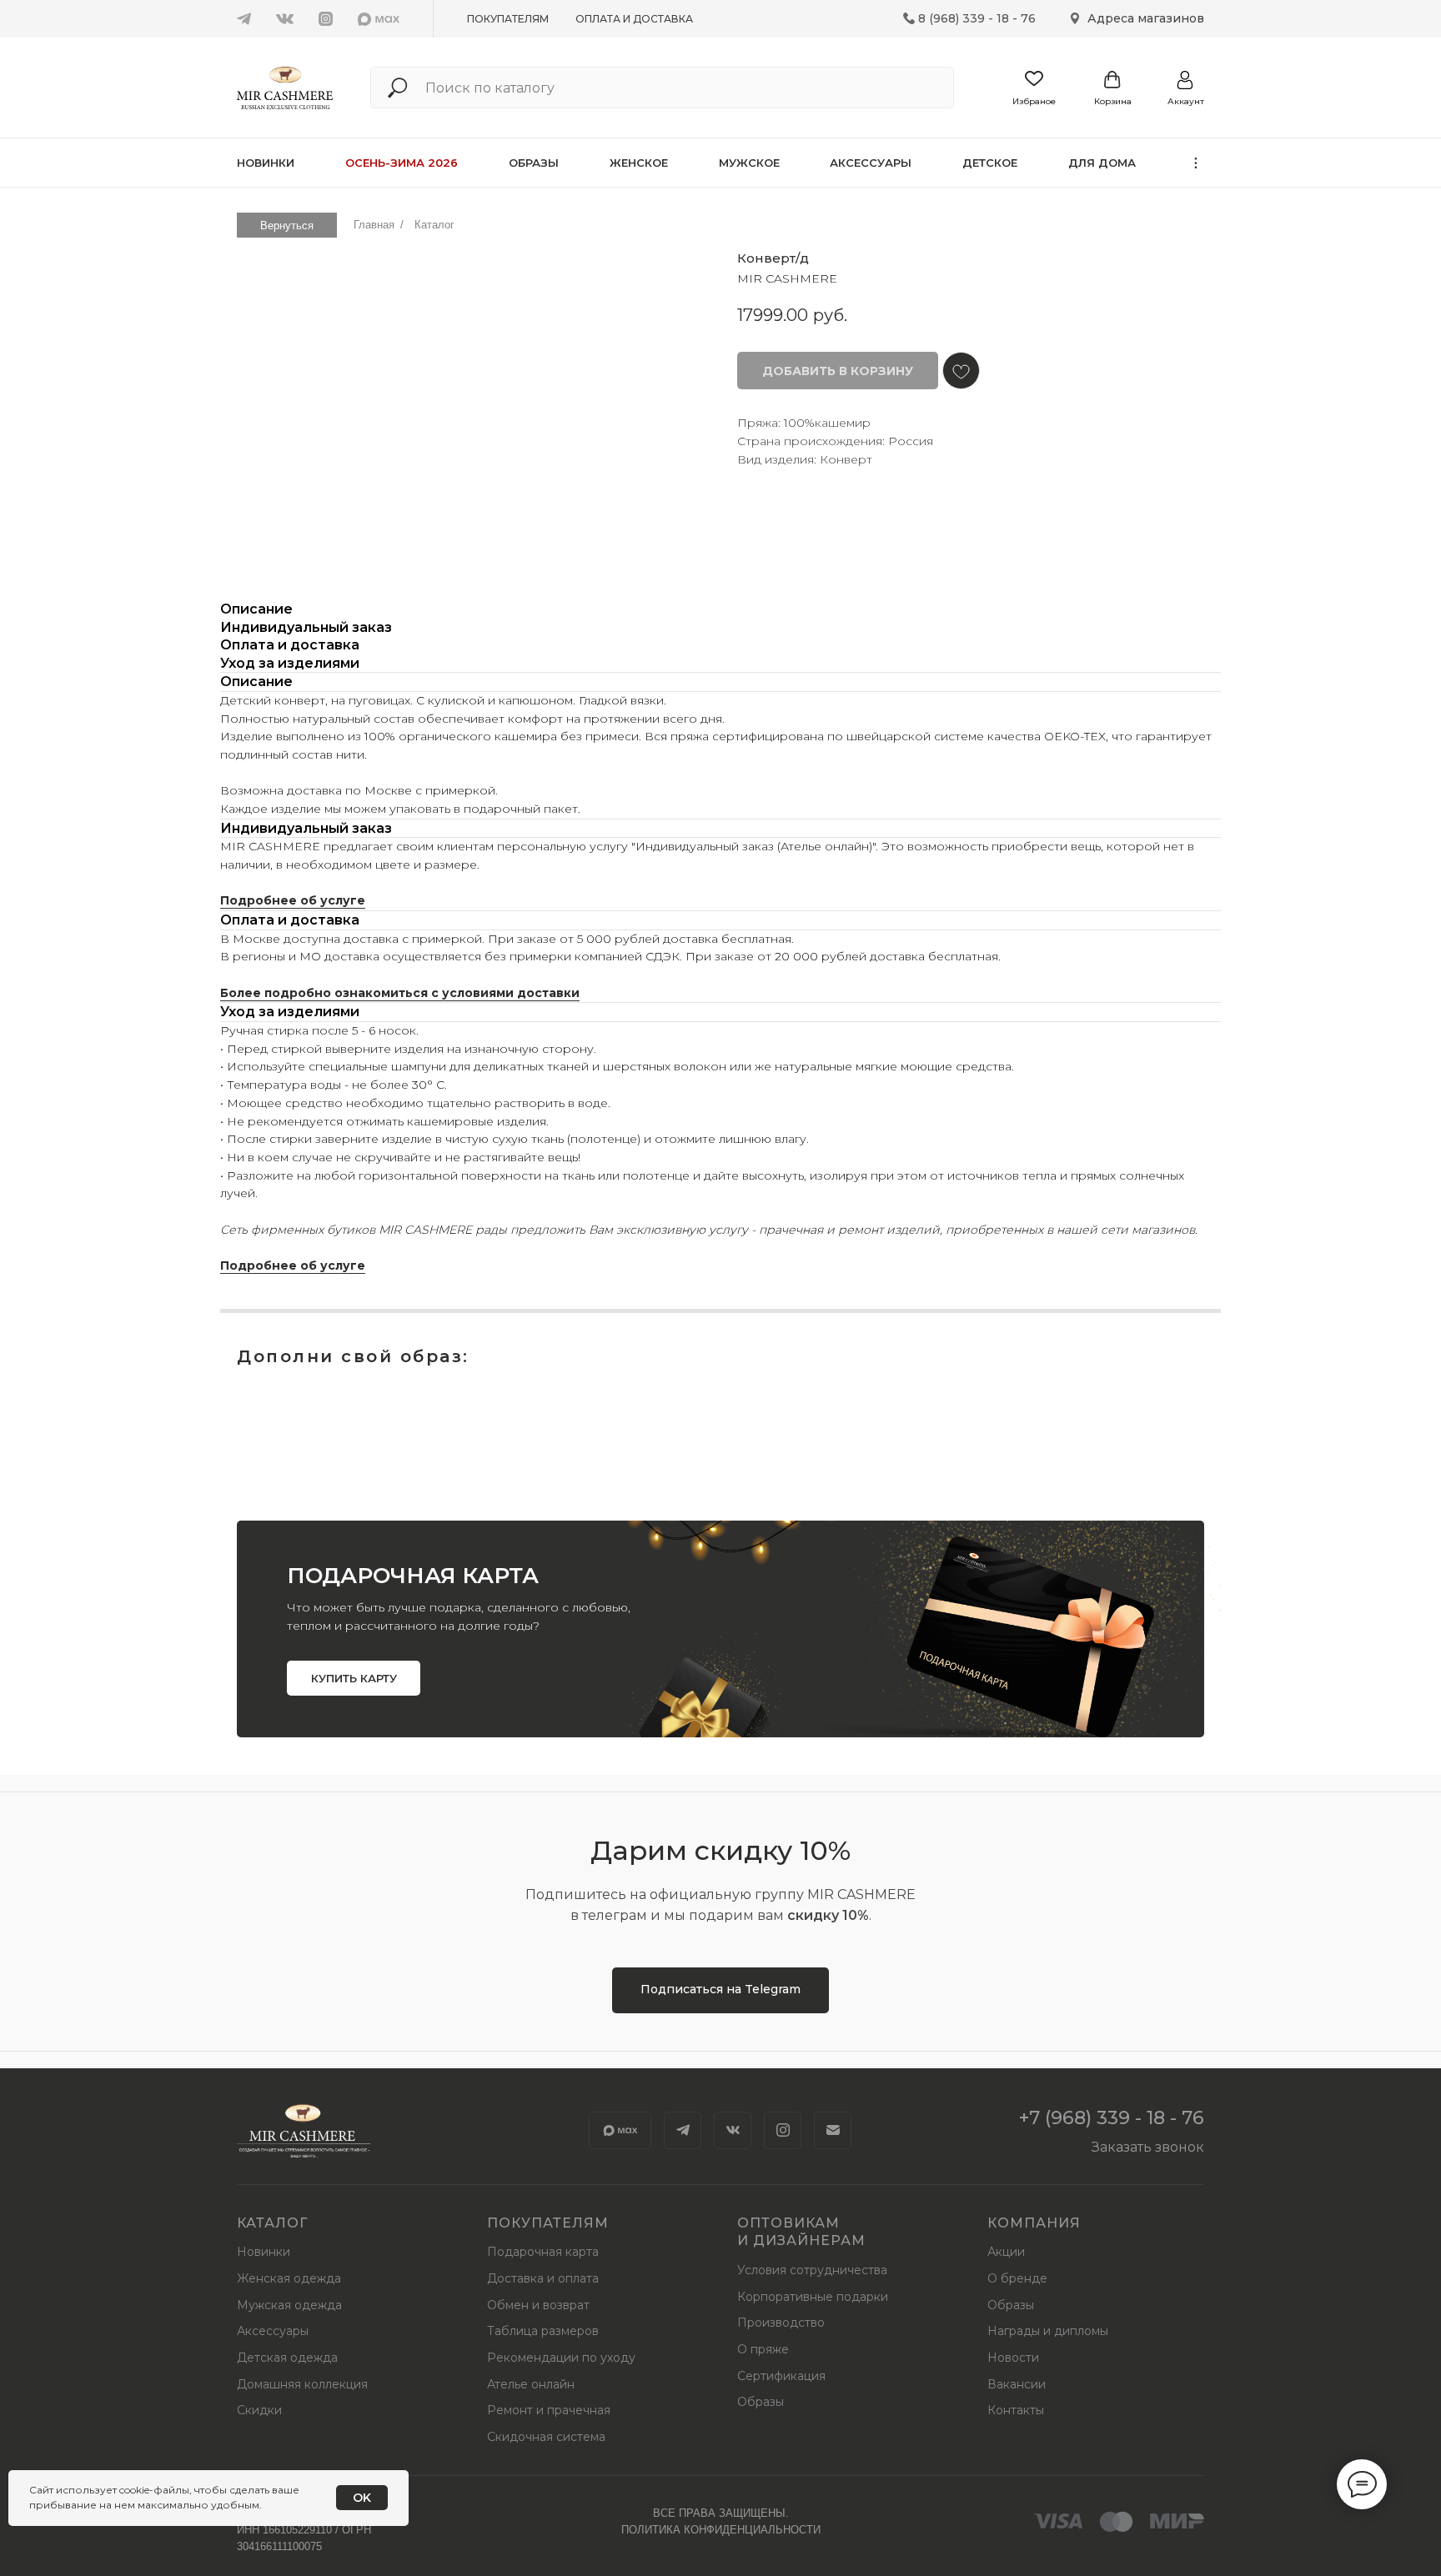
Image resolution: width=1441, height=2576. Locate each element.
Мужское (749, 163)
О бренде (1017, 2278)
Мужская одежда (289, 2305)
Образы (534, 163)
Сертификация (781, 2376)
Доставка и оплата (543, 2278)
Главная (374, 225)
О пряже (763, 2349)
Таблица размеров (543, 2331)
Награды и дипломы (1048, 2331)
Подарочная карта (543, 2252)
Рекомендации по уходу (561, 2358)
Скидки (259, 2410)
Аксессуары (871, 163)
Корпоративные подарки (813, 2297)
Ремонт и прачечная (549, 2410)
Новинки (266, 163)
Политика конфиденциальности (721, 2530)
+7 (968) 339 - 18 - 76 (1112, 2118)
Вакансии (1017, 2384)
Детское (990, 163)
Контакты (1016, 2410)
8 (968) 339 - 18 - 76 (977, 18)
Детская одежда (287, 2358)
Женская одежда (289, 2278)
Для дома (1102, 163)
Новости (1013, 2358)
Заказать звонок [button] (1148, 2147)
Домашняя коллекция (302, 2384)
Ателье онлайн (531, 2384)
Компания (1034, 2223)
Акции (1006, 2252)
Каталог (434, 225)
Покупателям (508, 19)
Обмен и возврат (538, 2305)
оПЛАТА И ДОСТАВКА (634, 19)
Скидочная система (546, 2437)
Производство (781, 2323)
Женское (639, 163)
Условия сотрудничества (812, 2270)
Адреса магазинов (1146, 18)
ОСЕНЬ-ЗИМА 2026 (402, 163)
